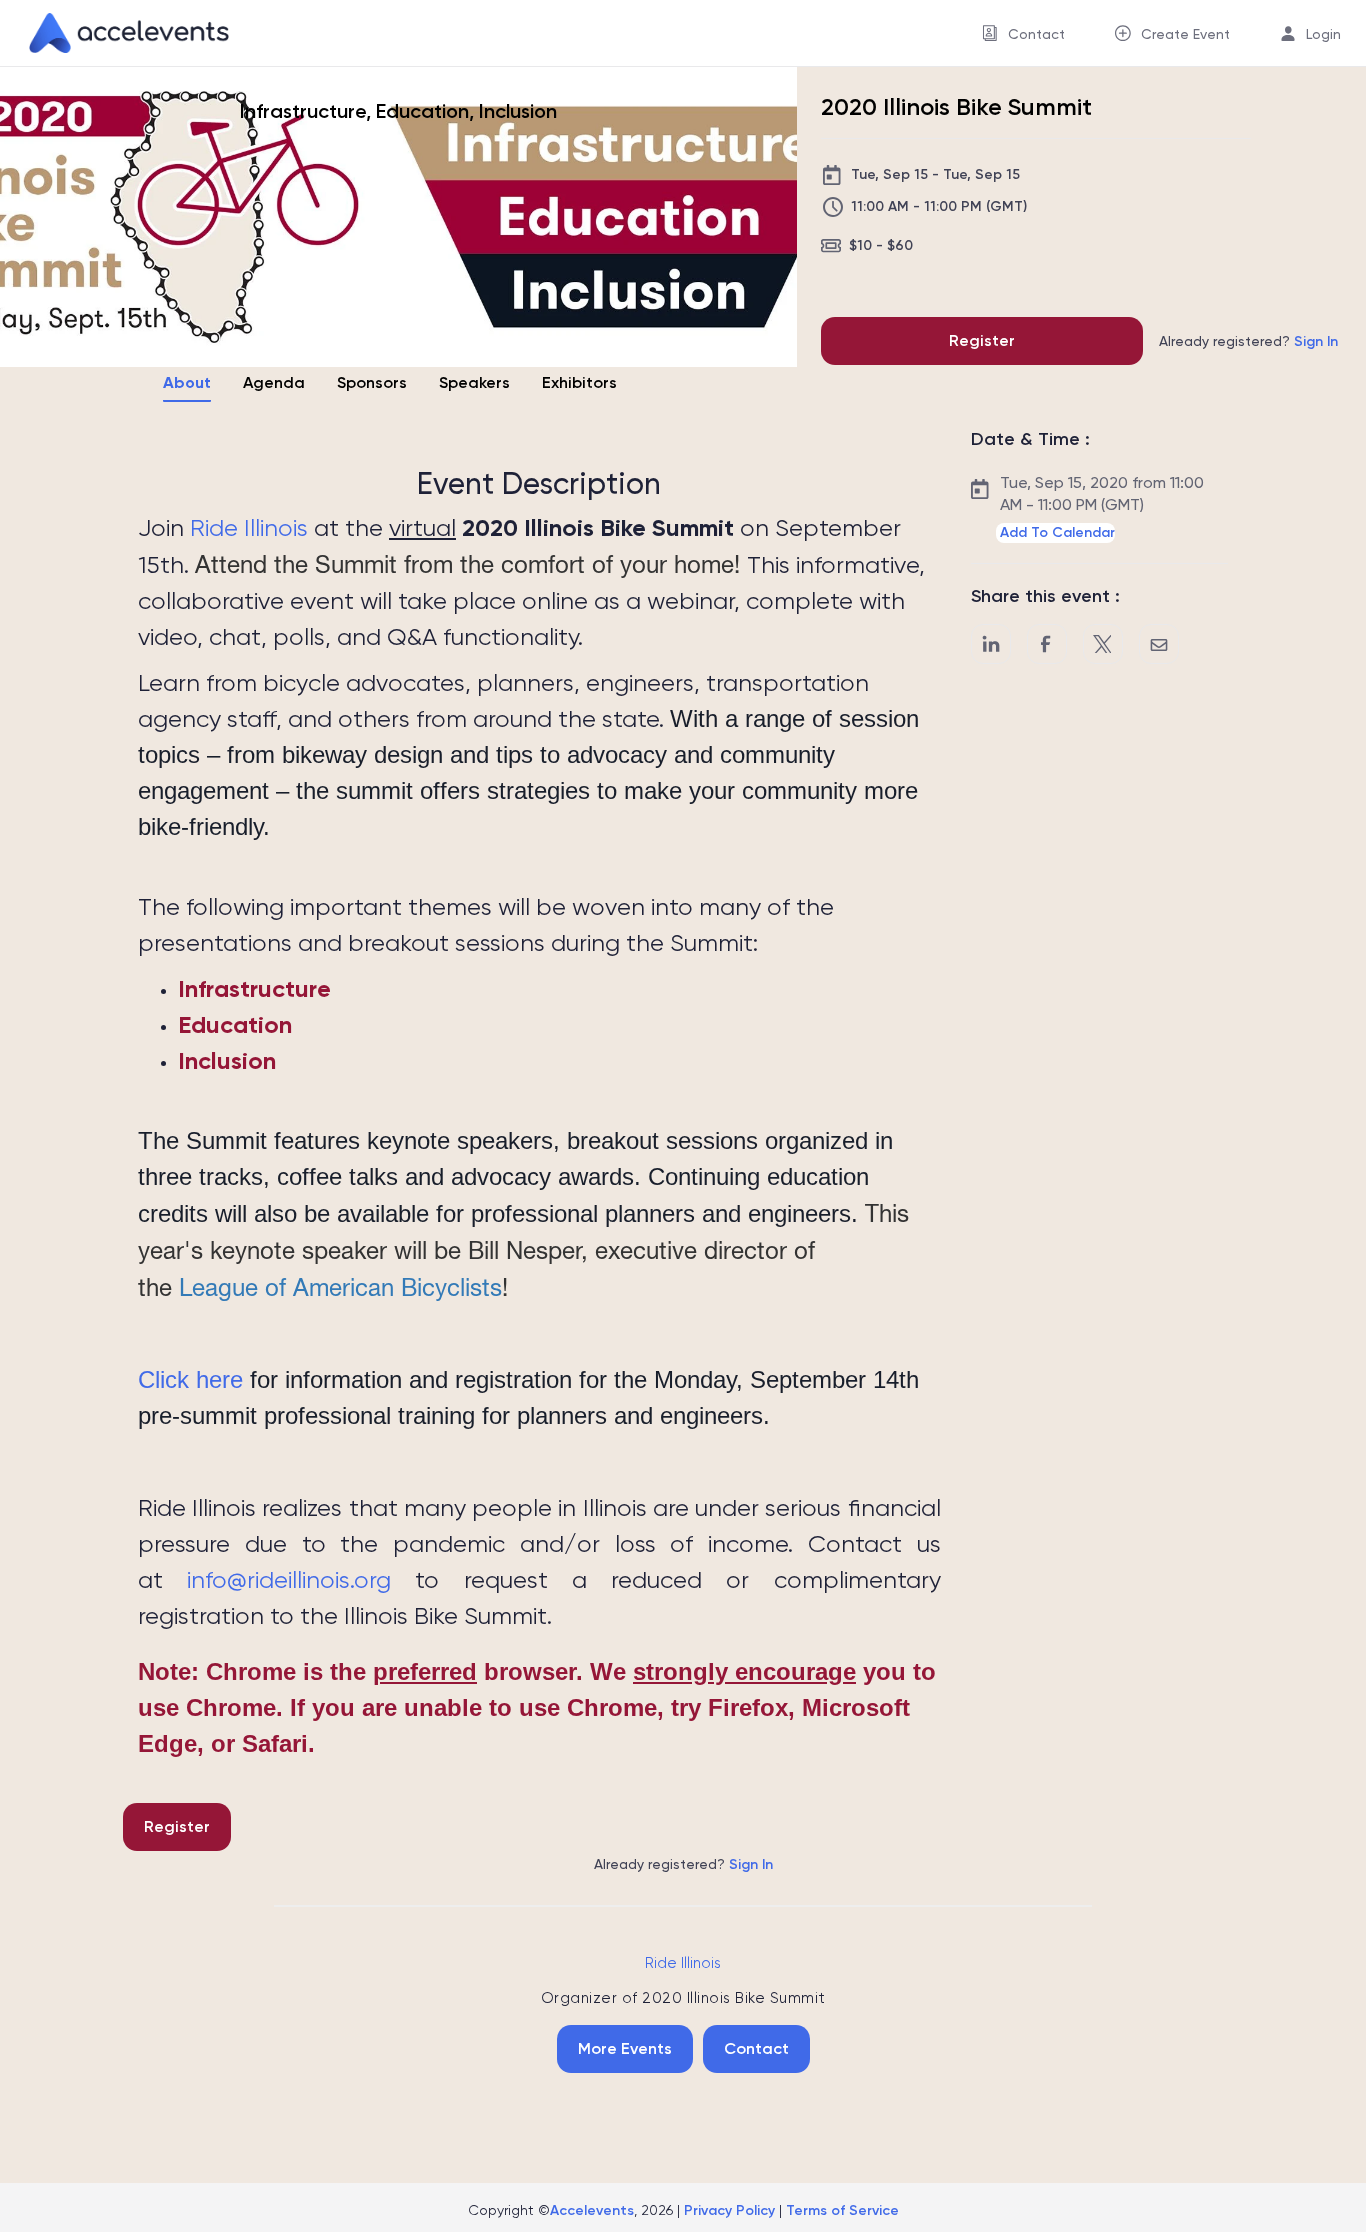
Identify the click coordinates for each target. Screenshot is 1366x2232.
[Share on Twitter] (1103, 644)
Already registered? (1248, 341)
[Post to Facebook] (1047, 644)
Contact (756, 2048)
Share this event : (1045, 596)
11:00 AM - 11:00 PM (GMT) (939, 206)
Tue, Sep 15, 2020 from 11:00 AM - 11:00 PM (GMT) (1102, 493)
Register (982, 340)
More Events (625, 2048)
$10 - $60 (881, 245)
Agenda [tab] (274, 382)
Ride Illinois (249, 528)
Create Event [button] (1185, 34)
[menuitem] (1023, 33)
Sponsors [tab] (372, 382)
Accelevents (592, 2210)
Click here (190, 1379)
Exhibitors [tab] (579, 382)
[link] (121, 33)
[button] (1055, 533)
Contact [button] (1036, 34)
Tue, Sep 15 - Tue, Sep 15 (935, 174)
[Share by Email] (1159, 644)
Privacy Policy (729, 2210)
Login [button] (1323, 34)
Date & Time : (1030, 439)
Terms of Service (842, 2210)
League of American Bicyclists (340, 1287)
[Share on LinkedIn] (991, 644)
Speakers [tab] (474, 382)
